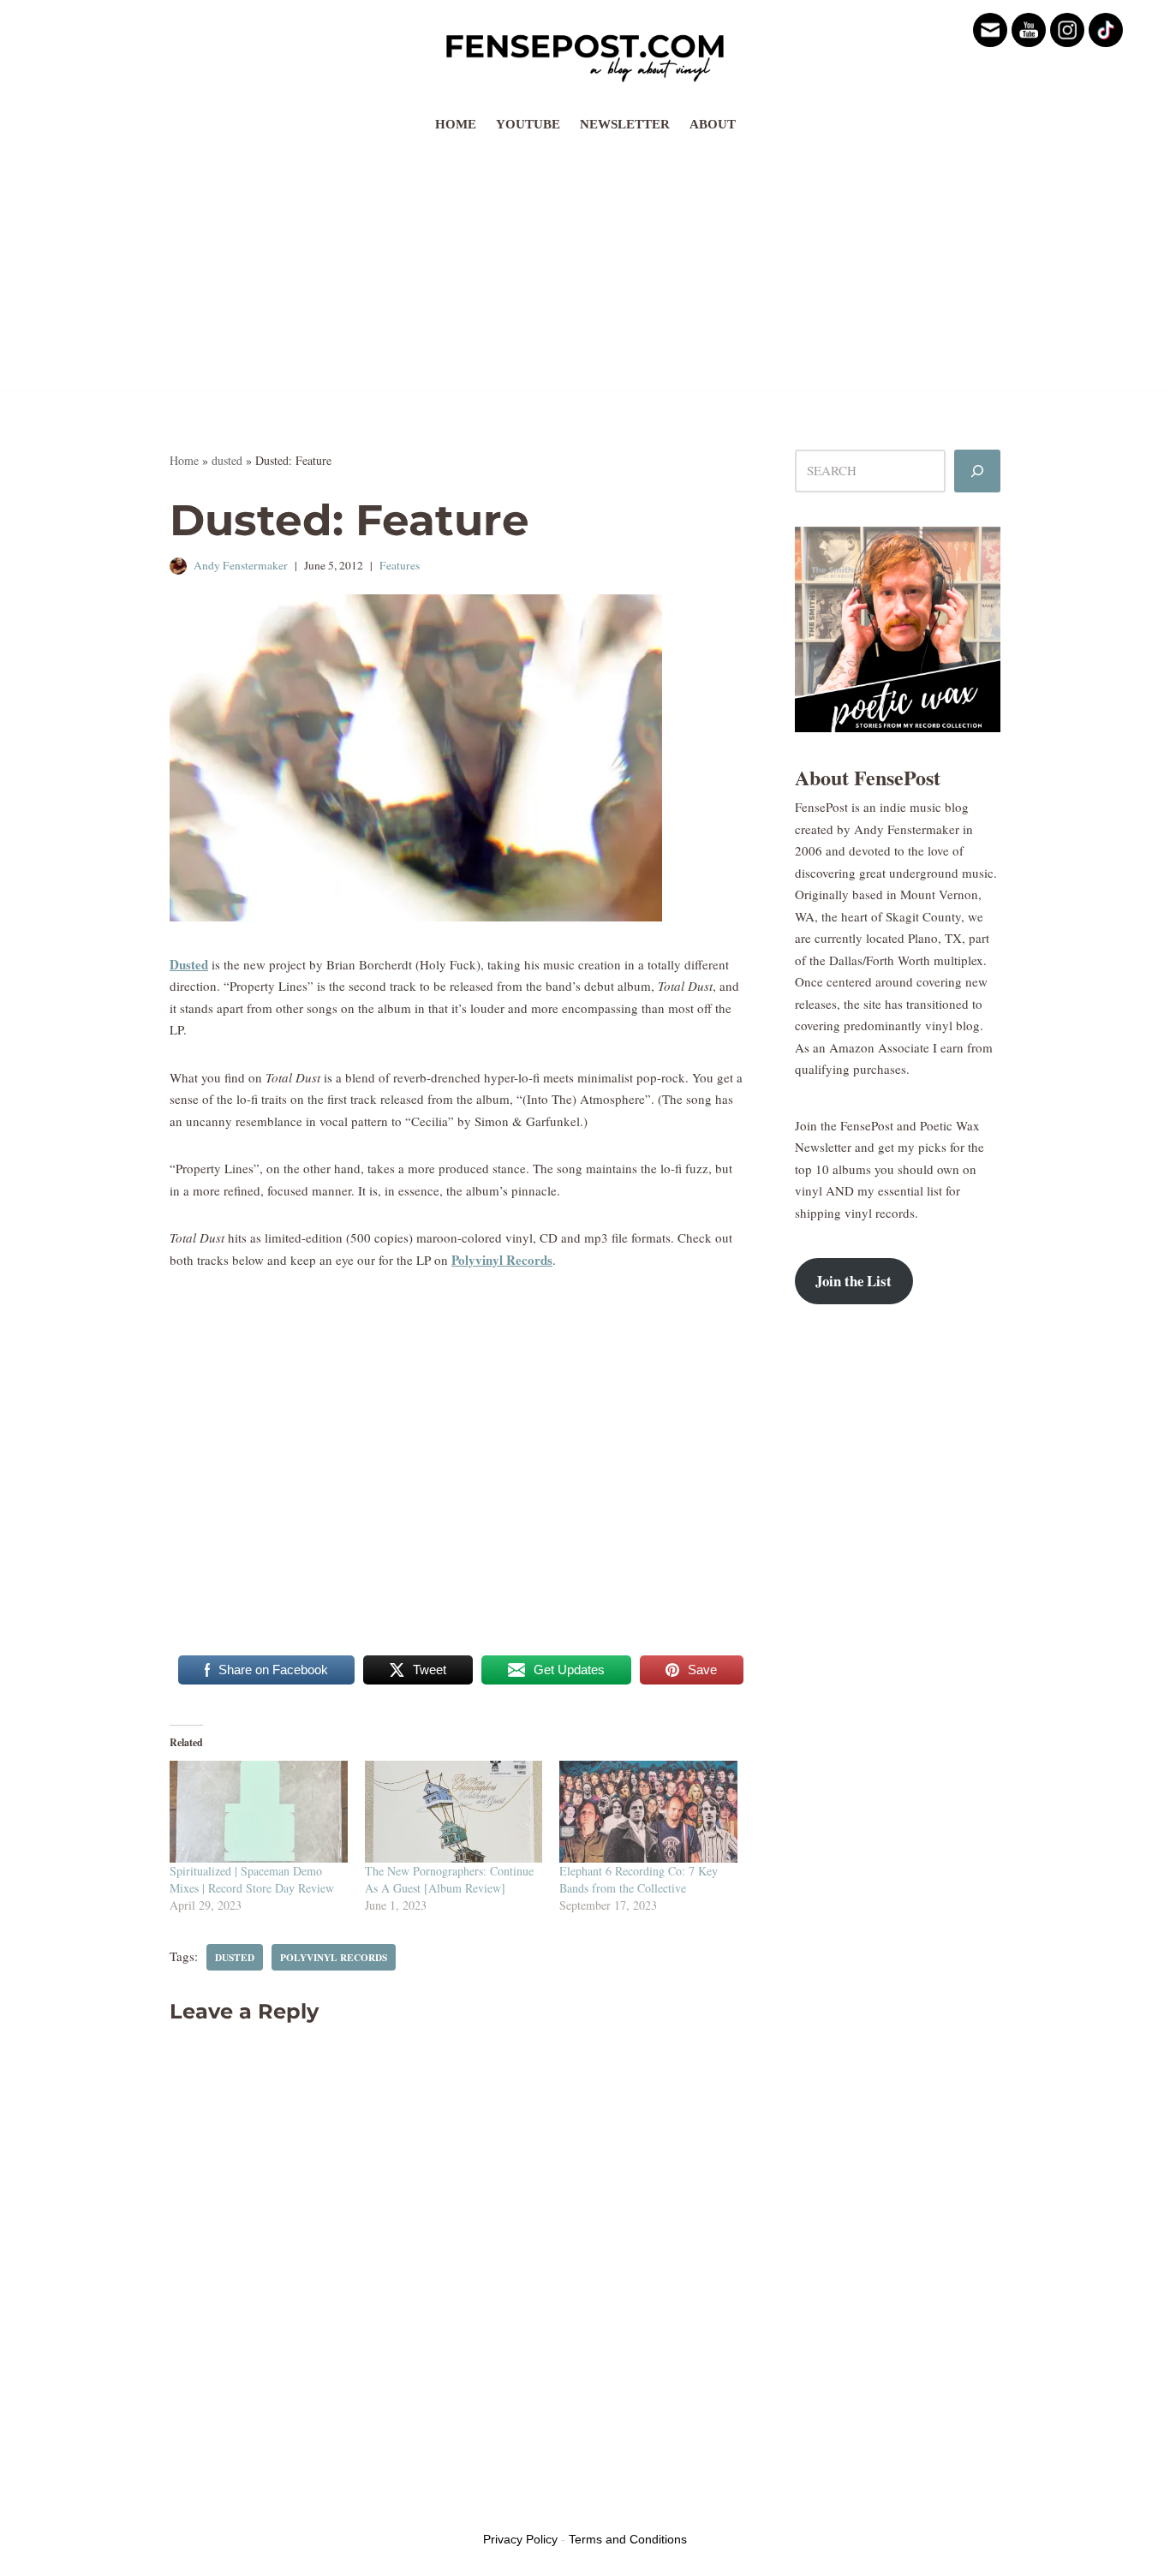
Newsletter (625, 124)
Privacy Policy (520, 2539)
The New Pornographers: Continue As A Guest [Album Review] (449, 1879)
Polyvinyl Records (502, 1260)
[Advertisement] (585, 270)
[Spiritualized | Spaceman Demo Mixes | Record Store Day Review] (259, 1812)
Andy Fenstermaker (241, 565)
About (713, 124)
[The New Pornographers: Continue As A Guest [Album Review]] (454, 1812)
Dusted (189, 964)
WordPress (301, 2506)
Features (400, 565)
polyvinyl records (334, 1957)
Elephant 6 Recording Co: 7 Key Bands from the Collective (639, 1879)
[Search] (977, 471)
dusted (227, 460)
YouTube (528, 124)
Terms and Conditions (628, 2539)
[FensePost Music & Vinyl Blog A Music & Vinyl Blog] (585, 53)
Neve (183, 2506)
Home (456, 124)
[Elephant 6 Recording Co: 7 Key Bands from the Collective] (648, 1812)
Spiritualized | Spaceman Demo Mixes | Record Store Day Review (252, 1879)
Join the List (854, 1281)
